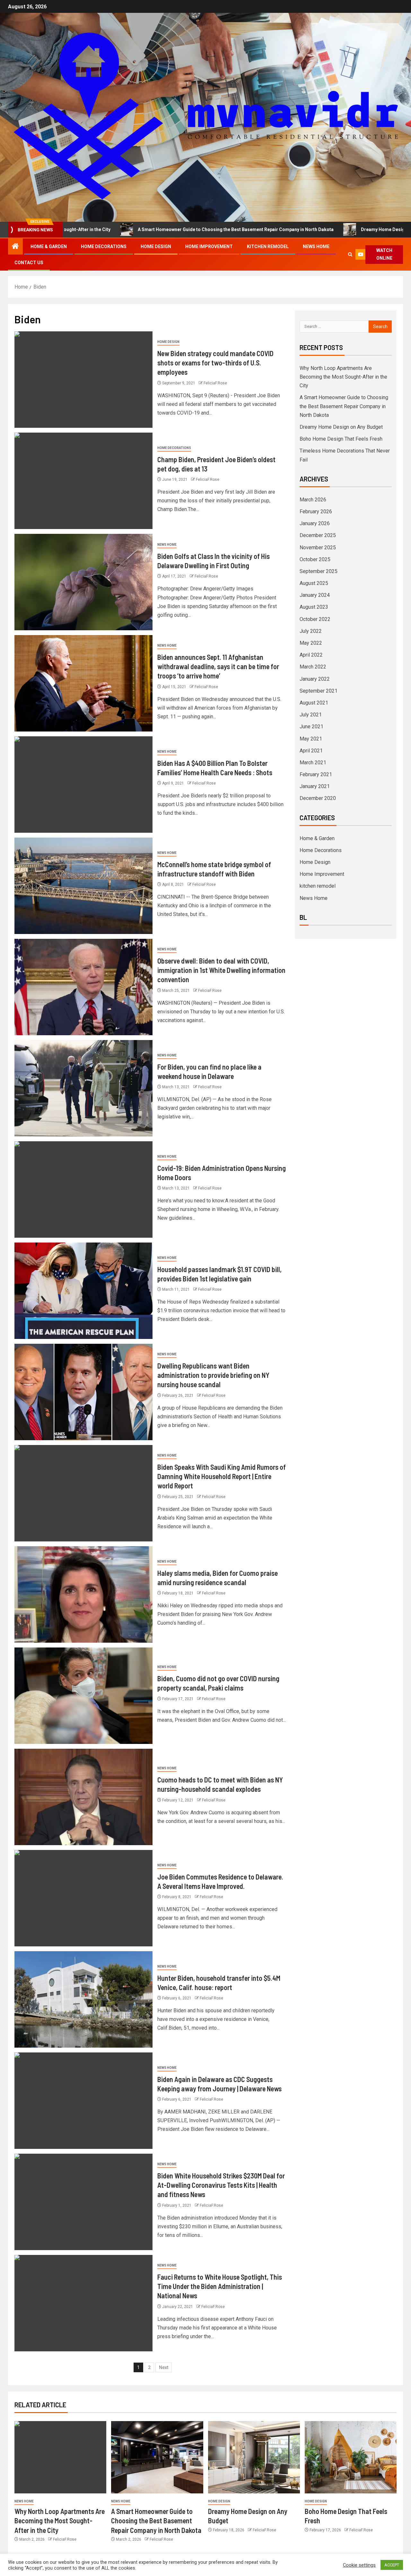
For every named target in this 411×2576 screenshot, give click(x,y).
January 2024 (315, 595)
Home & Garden (49, 247)
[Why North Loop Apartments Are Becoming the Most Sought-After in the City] (60, 2457)
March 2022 (313, 667)
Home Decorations (104, 247)
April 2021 (311, 751)
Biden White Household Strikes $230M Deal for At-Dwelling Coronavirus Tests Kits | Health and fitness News (221, 2185)
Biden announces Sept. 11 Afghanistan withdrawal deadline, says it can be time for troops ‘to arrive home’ (218, 666)
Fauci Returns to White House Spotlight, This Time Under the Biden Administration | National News (220, 2286)
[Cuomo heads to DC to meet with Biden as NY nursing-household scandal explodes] (83, 1797)
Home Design (156, 247)
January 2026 (315, 523)
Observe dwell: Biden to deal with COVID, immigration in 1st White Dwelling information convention (221, 970)
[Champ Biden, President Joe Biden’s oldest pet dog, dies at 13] (83, 481)
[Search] (350, 254)
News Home (316, 247)
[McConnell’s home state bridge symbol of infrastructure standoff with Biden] (83, 886)
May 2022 (311, 643)
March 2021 (313, 763)
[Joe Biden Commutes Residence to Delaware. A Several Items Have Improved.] (83, 1898)
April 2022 (311, 655)
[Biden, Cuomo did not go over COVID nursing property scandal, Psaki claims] (83, 1696)
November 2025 (318, 548)
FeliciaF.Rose (215, 383)
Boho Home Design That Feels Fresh (341, 439)
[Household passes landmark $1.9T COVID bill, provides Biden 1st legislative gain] (83, 1291)
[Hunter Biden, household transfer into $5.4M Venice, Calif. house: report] (83, 1999)
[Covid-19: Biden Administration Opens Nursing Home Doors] (83, 1189)
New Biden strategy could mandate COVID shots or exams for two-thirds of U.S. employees (215, 363)
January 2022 (315, 679)
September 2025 (319, 571)
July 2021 (311, 715)
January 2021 (315, 786)
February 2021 (316, 774)
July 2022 (311, 631)
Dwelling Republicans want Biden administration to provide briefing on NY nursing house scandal (213, 1375)
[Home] (15, 247)
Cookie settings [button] (359, 2565)
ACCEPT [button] (392, 2565)
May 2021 (311, 739)
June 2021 (311, 727)
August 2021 (314, 703)
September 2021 (319, 691)
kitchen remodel (268, 247)
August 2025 (314, 583)
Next (164, 2367)
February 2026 (316, 512)
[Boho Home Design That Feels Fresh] (351, 2457)
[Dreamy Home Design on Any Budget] (254, 2457)
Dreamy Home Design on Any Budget (316, 229)
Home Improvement (209, 247)
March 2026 (313, 500)
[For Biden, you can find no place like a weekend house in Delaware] (83, 1088)
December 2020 (318, 798)
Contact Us (29, 263)
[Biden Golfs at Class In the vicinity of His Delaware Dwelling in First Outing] (83, 582)
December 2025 (318, 535)
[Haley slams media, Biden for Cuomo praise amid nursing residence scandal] (83, 1594)
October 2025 (315, 559)
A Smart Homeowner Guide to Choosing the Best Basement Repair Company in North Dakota (152, 229)
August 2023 (314, 607)
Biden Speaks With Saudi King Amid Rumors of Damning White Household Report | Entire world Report (222, 1476)
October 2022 (315, 619)
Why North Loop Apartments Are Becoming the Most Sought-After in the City (343, 377)
